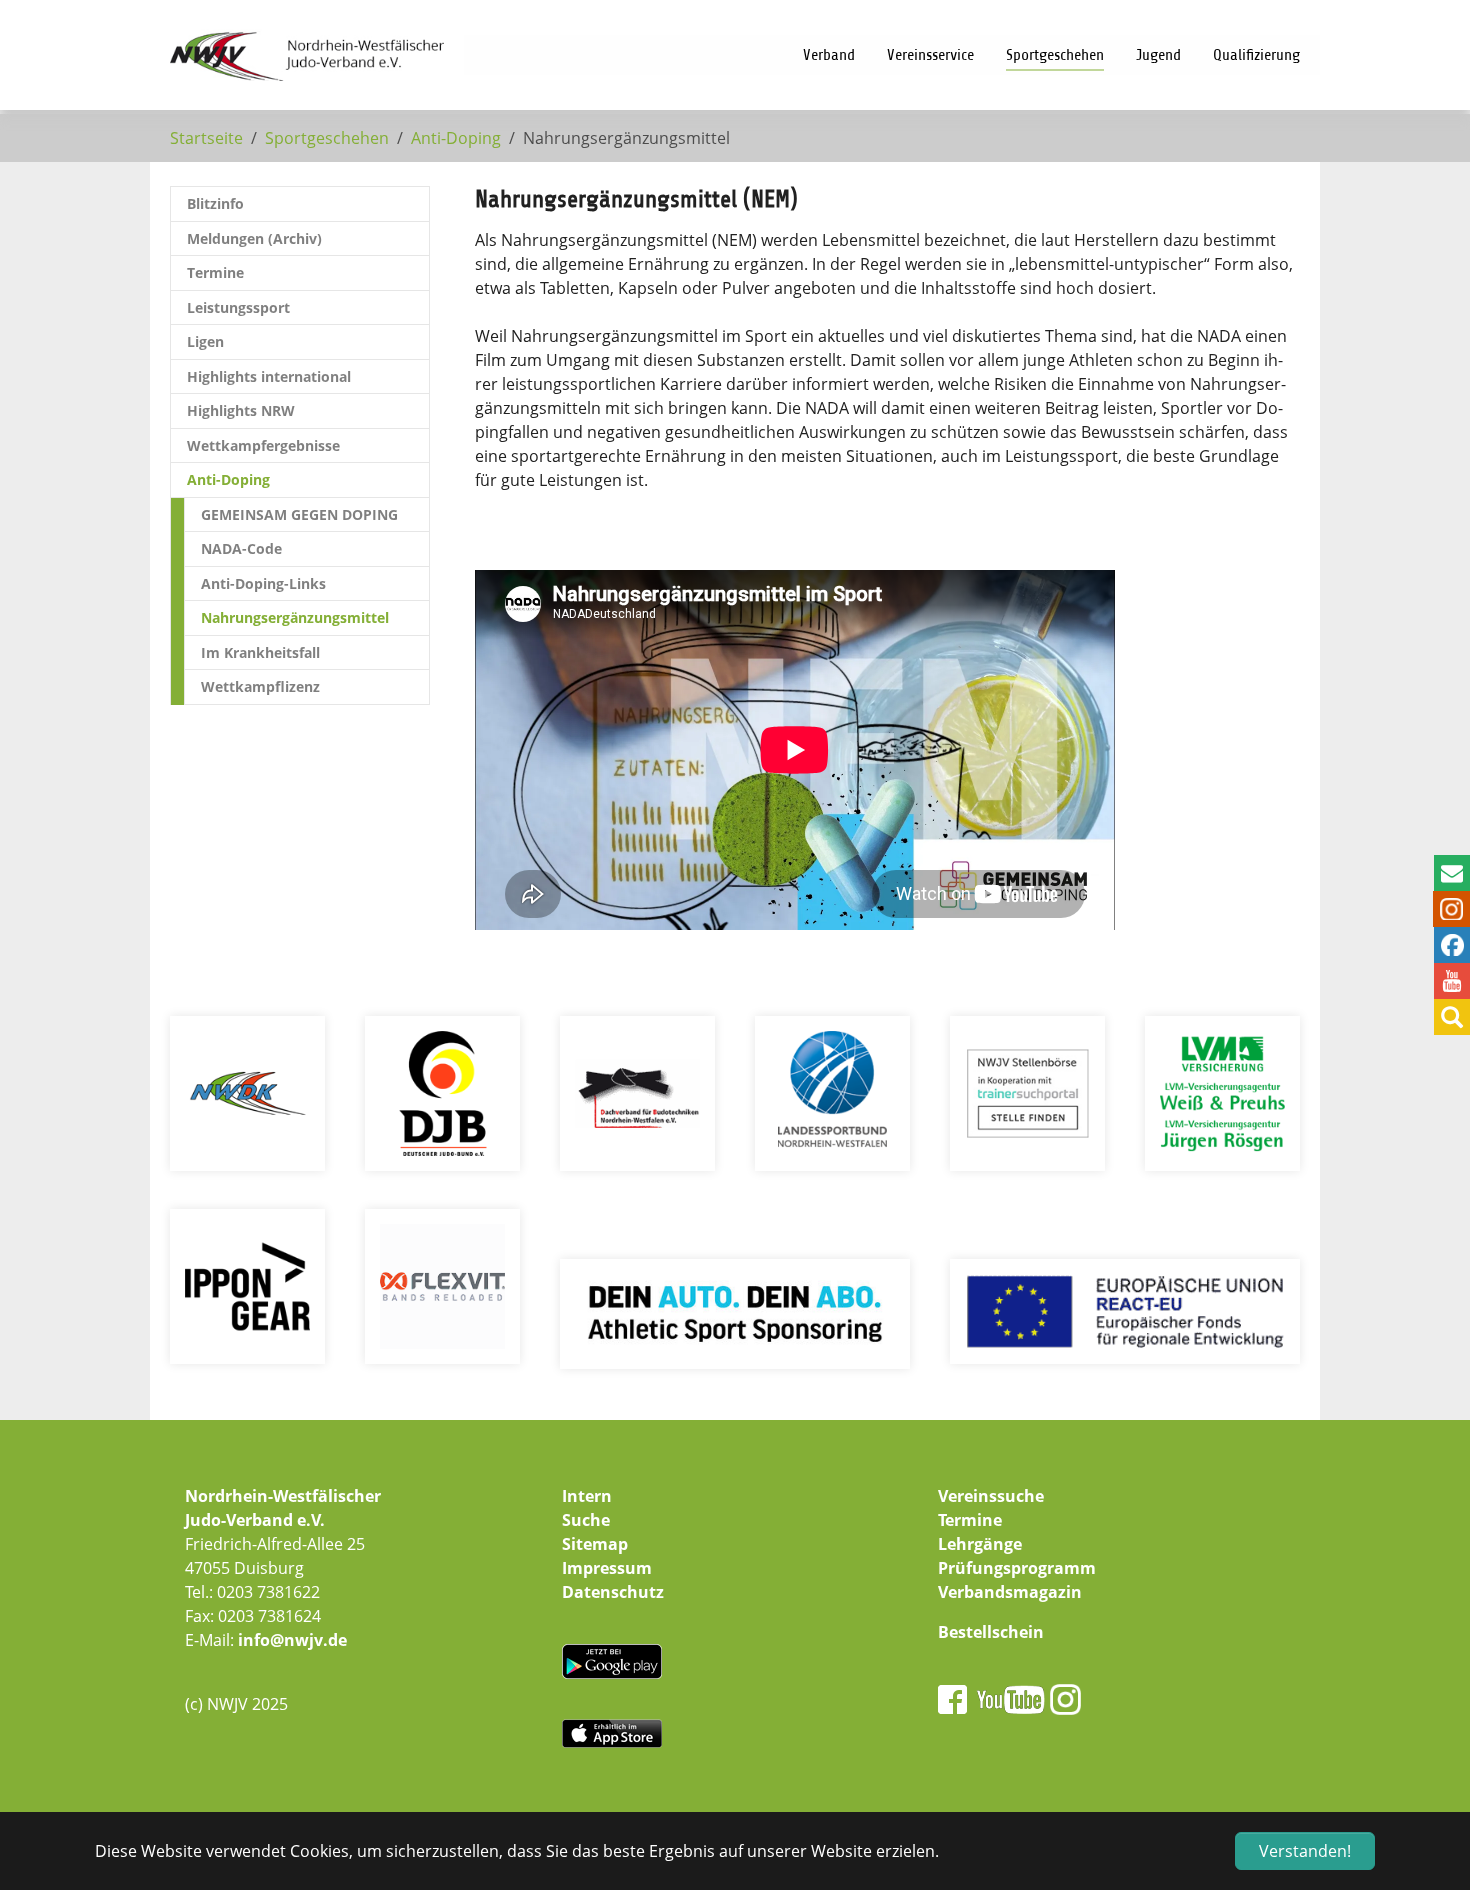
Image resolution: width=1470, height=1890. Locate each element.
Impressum (607, 1568)
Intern (587, 1496)
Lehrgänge (980, 1544)
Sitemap (595, 1544)
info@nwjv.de (292, 1640)
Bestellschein (991, 1632)
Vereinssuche (991, 1496)
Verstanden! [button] (1305, 1851)
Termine (970, 1520)
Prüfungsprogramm (1017, 1568)
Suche (586, 1520)
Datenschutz (613, 1592)
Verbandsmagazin (1010, 1592)
